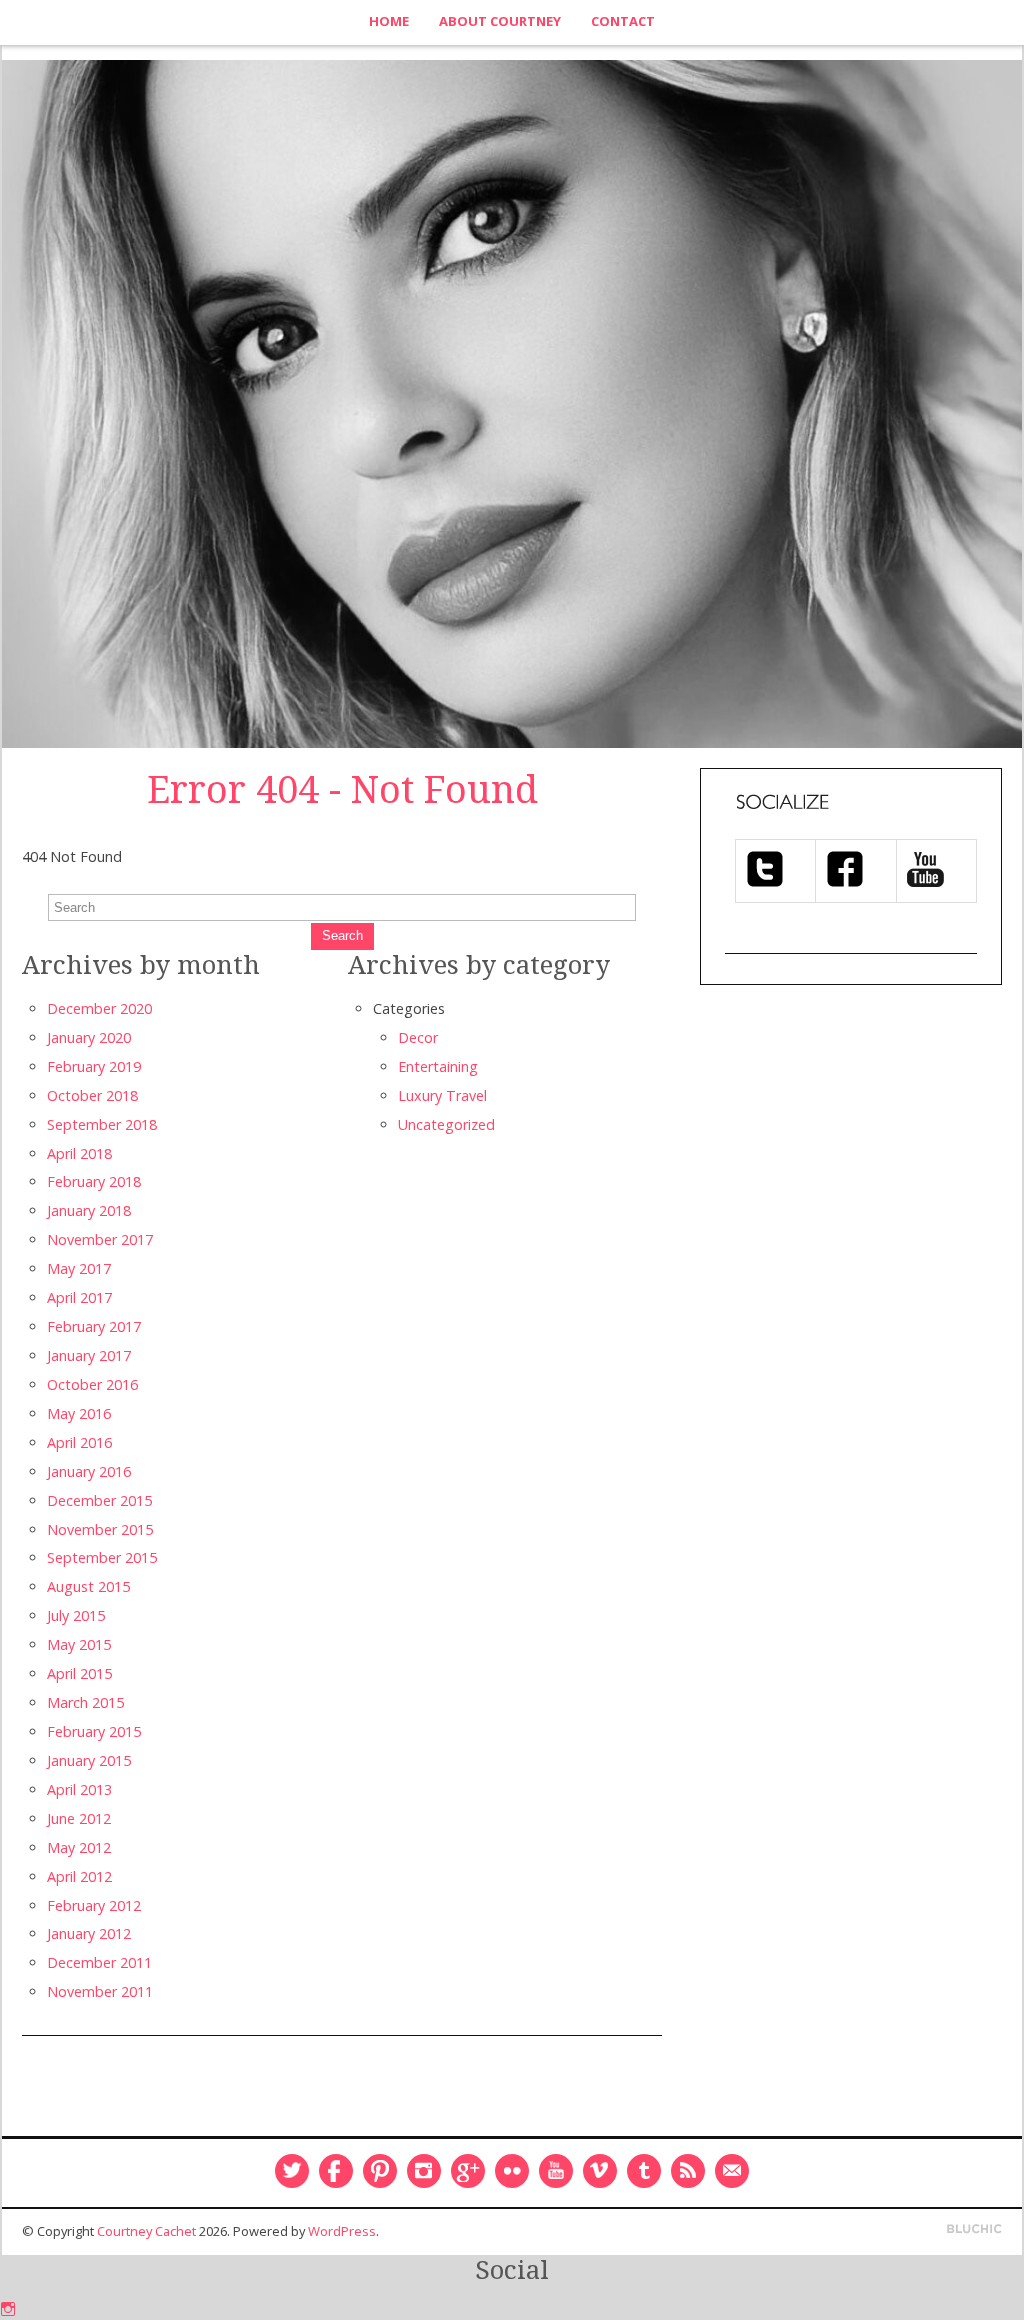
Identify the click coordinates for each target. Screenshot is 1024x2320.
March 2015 (85, 1702)
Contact (623, 21)
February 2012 (94, 1905)
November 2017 (100, 1239)
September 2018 (102, 1124)
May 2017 (79, 1268)
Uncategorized (446, 1124)
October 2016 (92, 1384)
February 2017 (94, 1326)
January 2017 (89, 1355)
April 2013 (79, 1789)
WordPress (342, 2231)
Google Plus (468, 2171)
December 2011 (99, 1962)
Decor (418, 1037)
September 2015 (102, 1557)
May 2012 (79, 1847)
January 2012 (89, 1933)
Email (732, 2171)
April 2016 (79, 1442)
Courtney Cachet (146, 2231)
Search (342, 935)
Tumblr (644, 2171)
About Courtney (500, 21)
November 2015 (100, 1529)
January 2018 (89, 1210)
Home (389, 21)
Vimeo (600, 2171)
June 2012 (79, 1818)
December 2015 (99, 1500)
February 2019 (94, 1066)
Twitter (292, 2171)
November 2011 (100, 1991)
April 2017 (79, 1297)
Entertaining (438, 1066)
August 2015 (88, 1586)
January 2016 (89, 1471)
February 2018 (94, 1181)
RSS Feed (688, 2171)
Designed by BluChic (974, 2229)
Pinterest (380, 2171)
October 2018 (92, 1095)
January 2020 (89, 1037)
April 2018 (79, 1153)
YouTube (556, 2171)
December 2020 (99, 1008)
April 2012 (79, 1876)
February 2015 (94, 1731)
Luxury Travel (442, 1095)
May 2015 (79, 1644)
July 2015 (76, 1615)
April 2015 (79, 1673)
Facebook (336, 2171)
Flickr (512, 2171)
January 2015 (89, 1760)
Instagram (424, 2171)
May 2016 (79, 1413)
